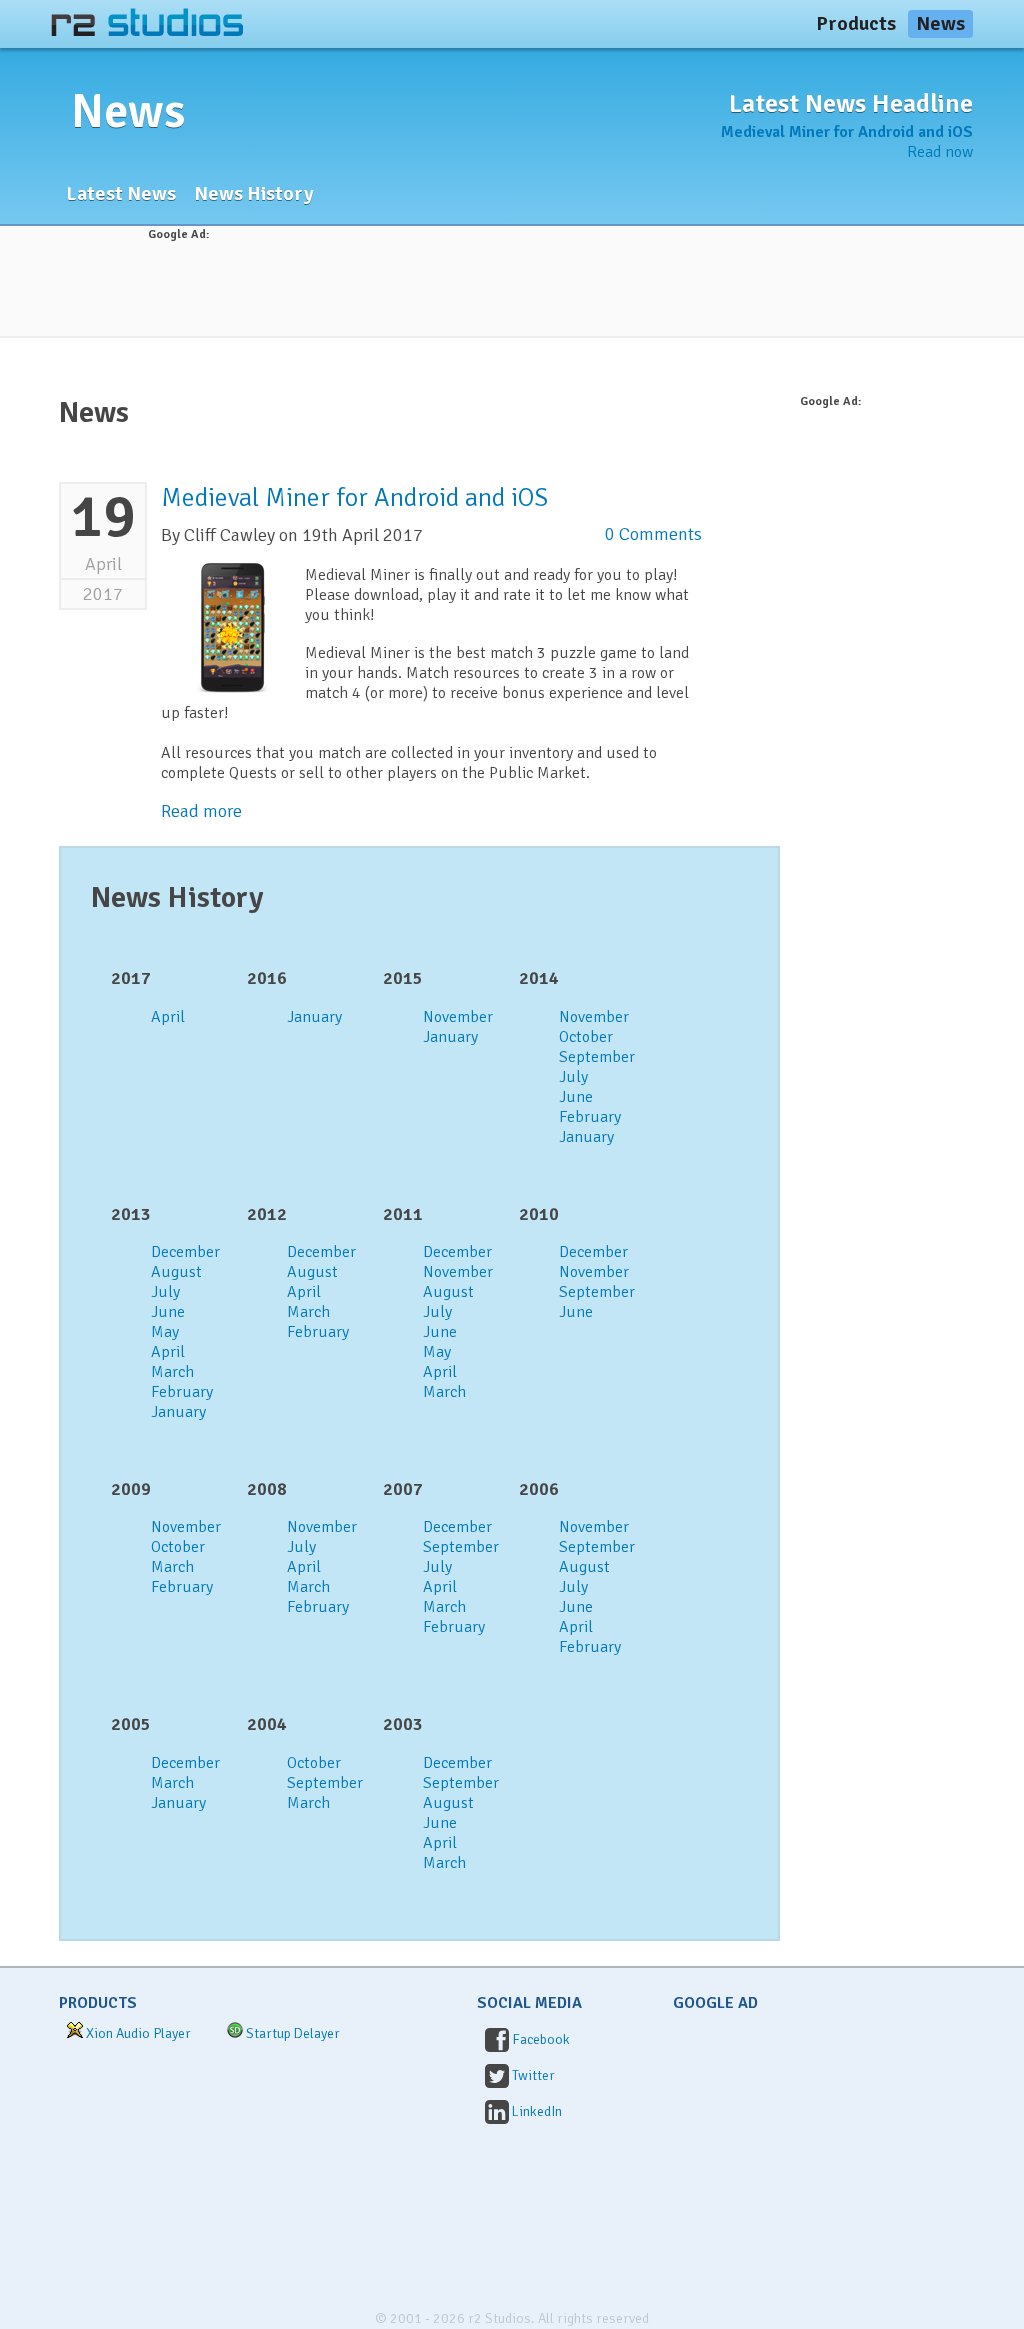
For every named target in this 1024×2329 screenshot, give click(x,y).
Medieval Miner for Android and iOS (847, 132)
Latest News (121, 193)
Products (856, 23)
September (597, 1057)
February (590, 1117)
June (576, 1097)
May (165, 1332)
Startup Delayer (293, 2033)
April (168, 1017)
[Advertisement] (512, 289)
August (176, 1272)
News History (254, 193)
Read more (201, 811)
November (458, 1017)
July (573, 1077)
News (940, 23)
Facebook (541, 2039)
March (172, 1372)
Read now (940, 152)
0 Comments (653, 534)
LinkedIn (537, 2111)
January (314, 1017)
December (185, 1252)
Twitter (533, 2075)
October (586, 1037)
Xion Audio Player (138, 2033)
